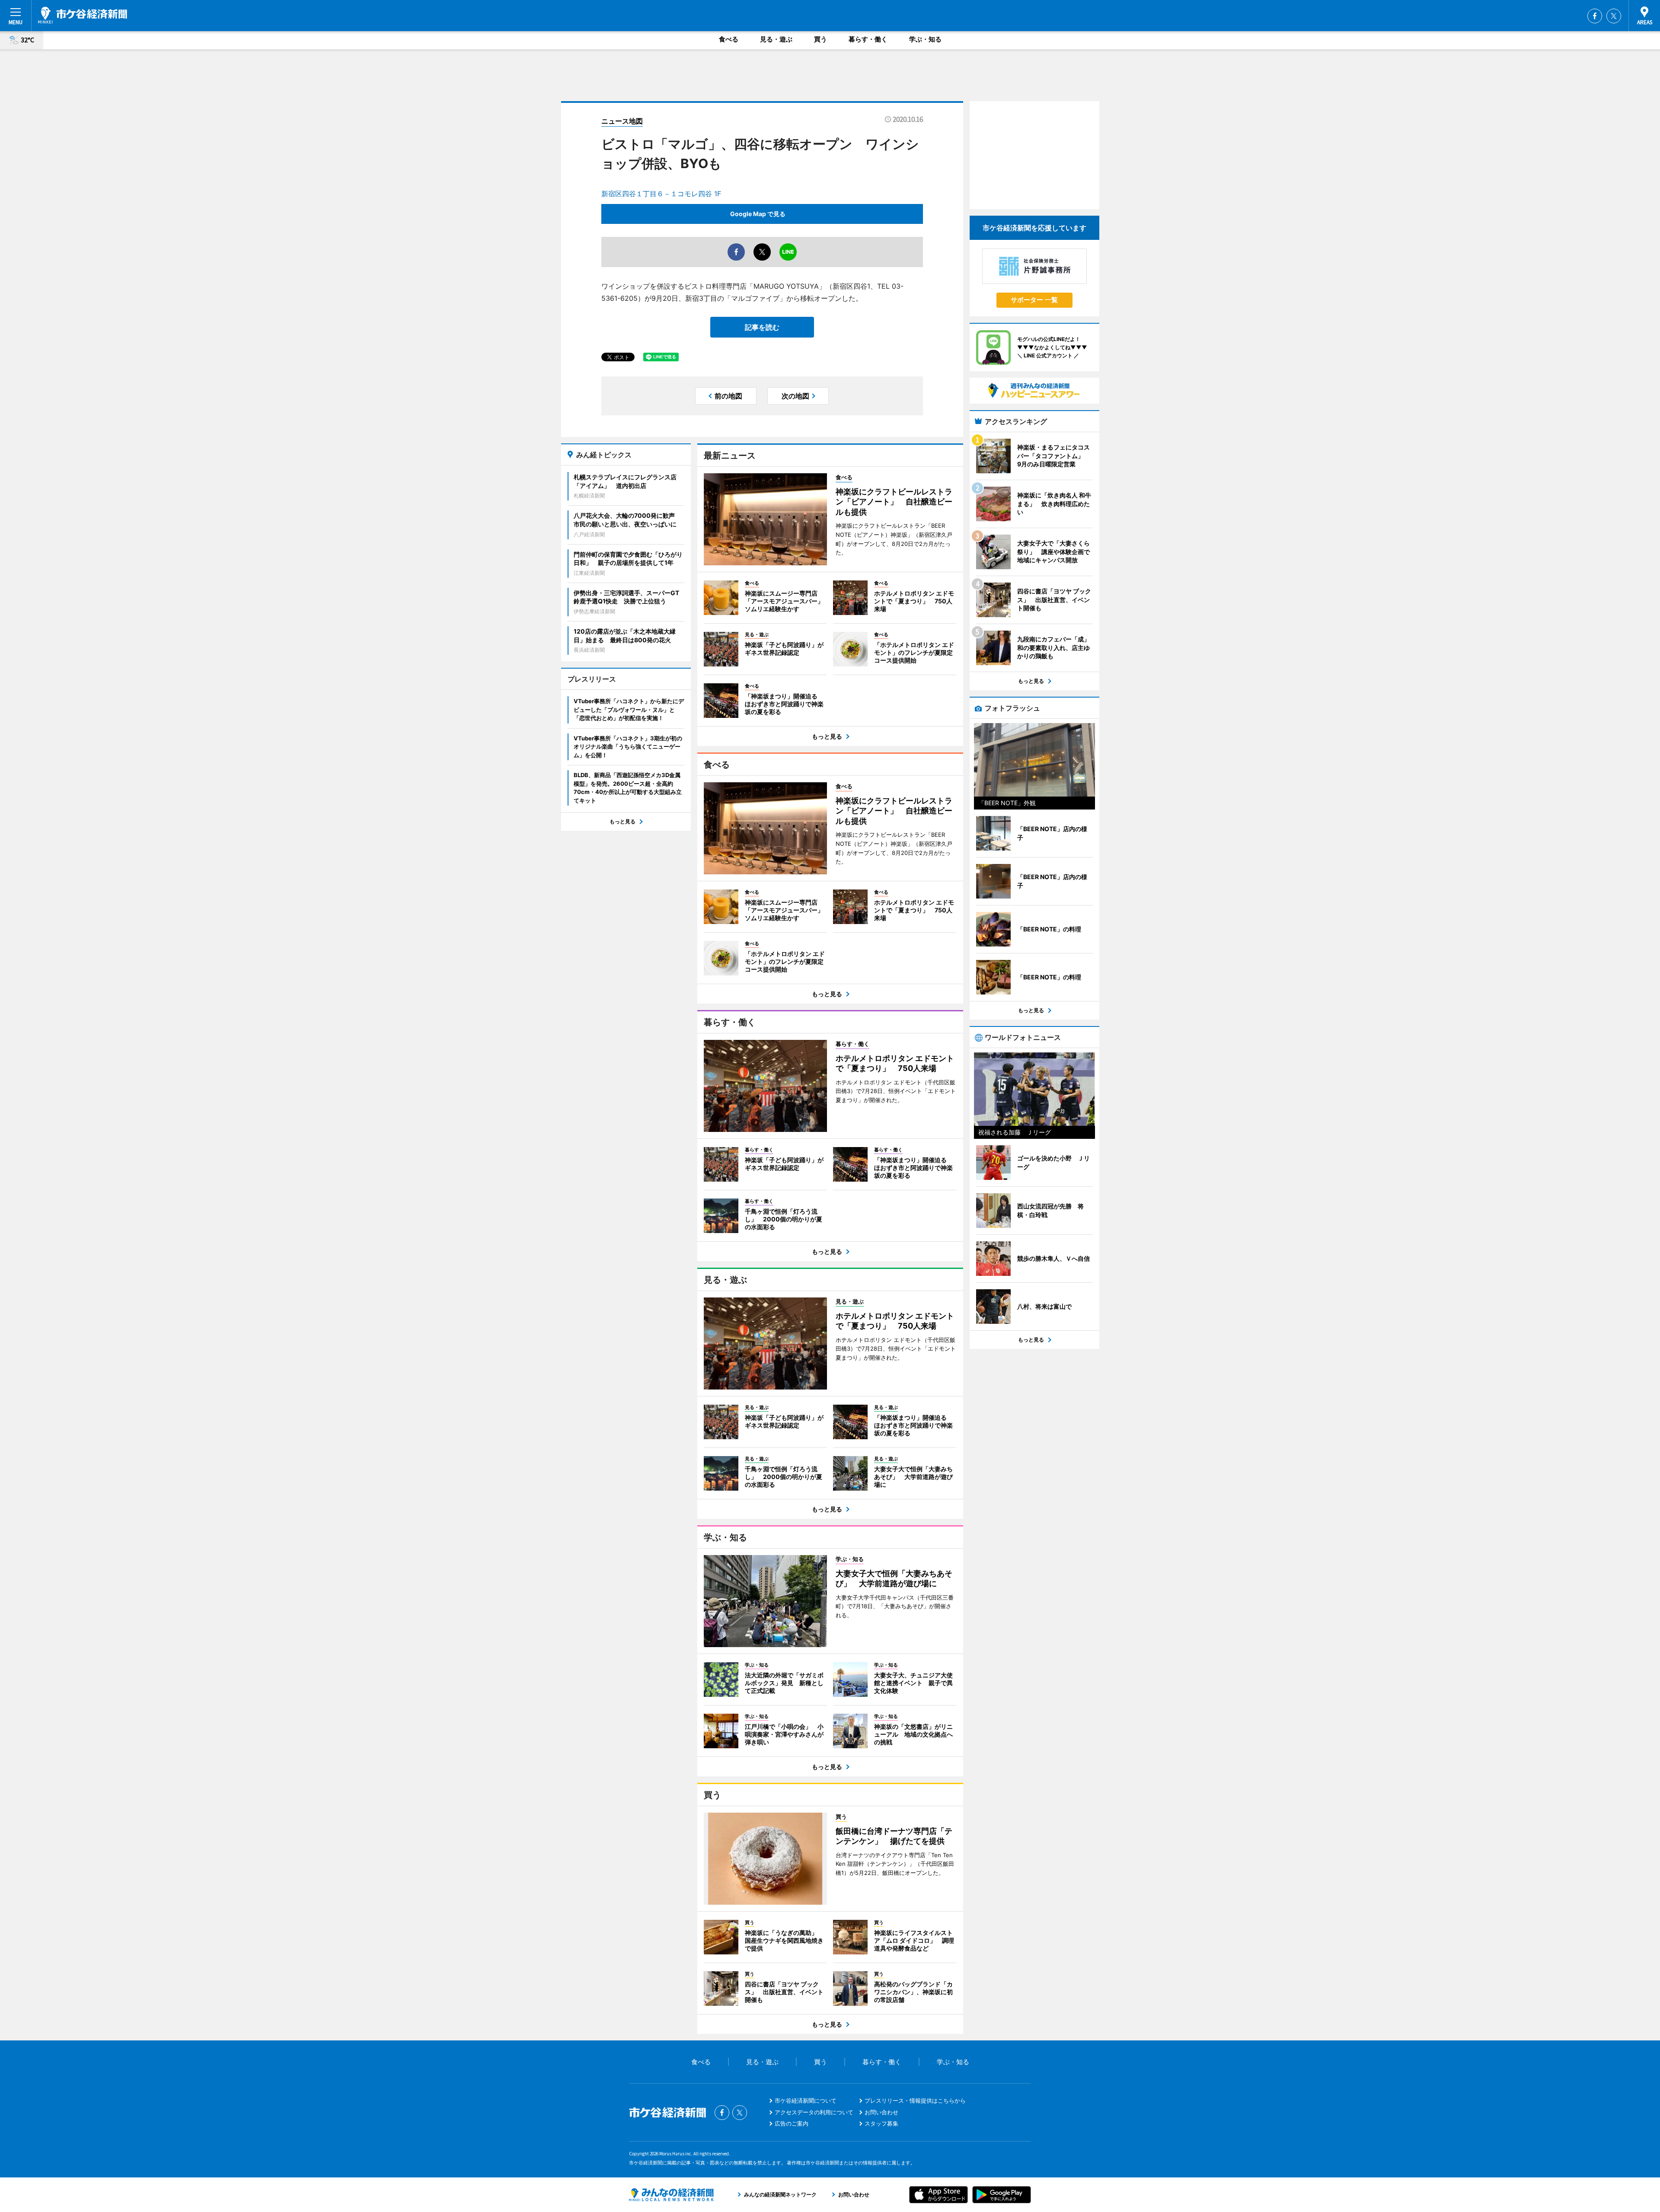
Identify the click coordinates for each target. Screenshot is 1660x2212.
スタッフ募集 (881, 2123)
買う (820, 39)
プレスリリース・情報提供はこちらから (915, 2100)
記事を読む (762, 327)
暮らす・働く (868, 39)
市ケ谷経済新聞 (83, 15)
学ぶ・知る (925, 39)
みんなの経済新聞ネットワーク (671, 2195)
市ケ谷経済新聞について (806, 2100)
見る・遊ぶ (776, 39)
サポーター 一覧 (1034, 300)
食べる (729, 39)
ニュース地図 (622, 121)
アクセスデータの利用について (814, 2112)
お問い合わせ (881, 2112)
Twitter (1614, 16)
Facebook (1595, 16)
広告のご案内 (792, 2123)
